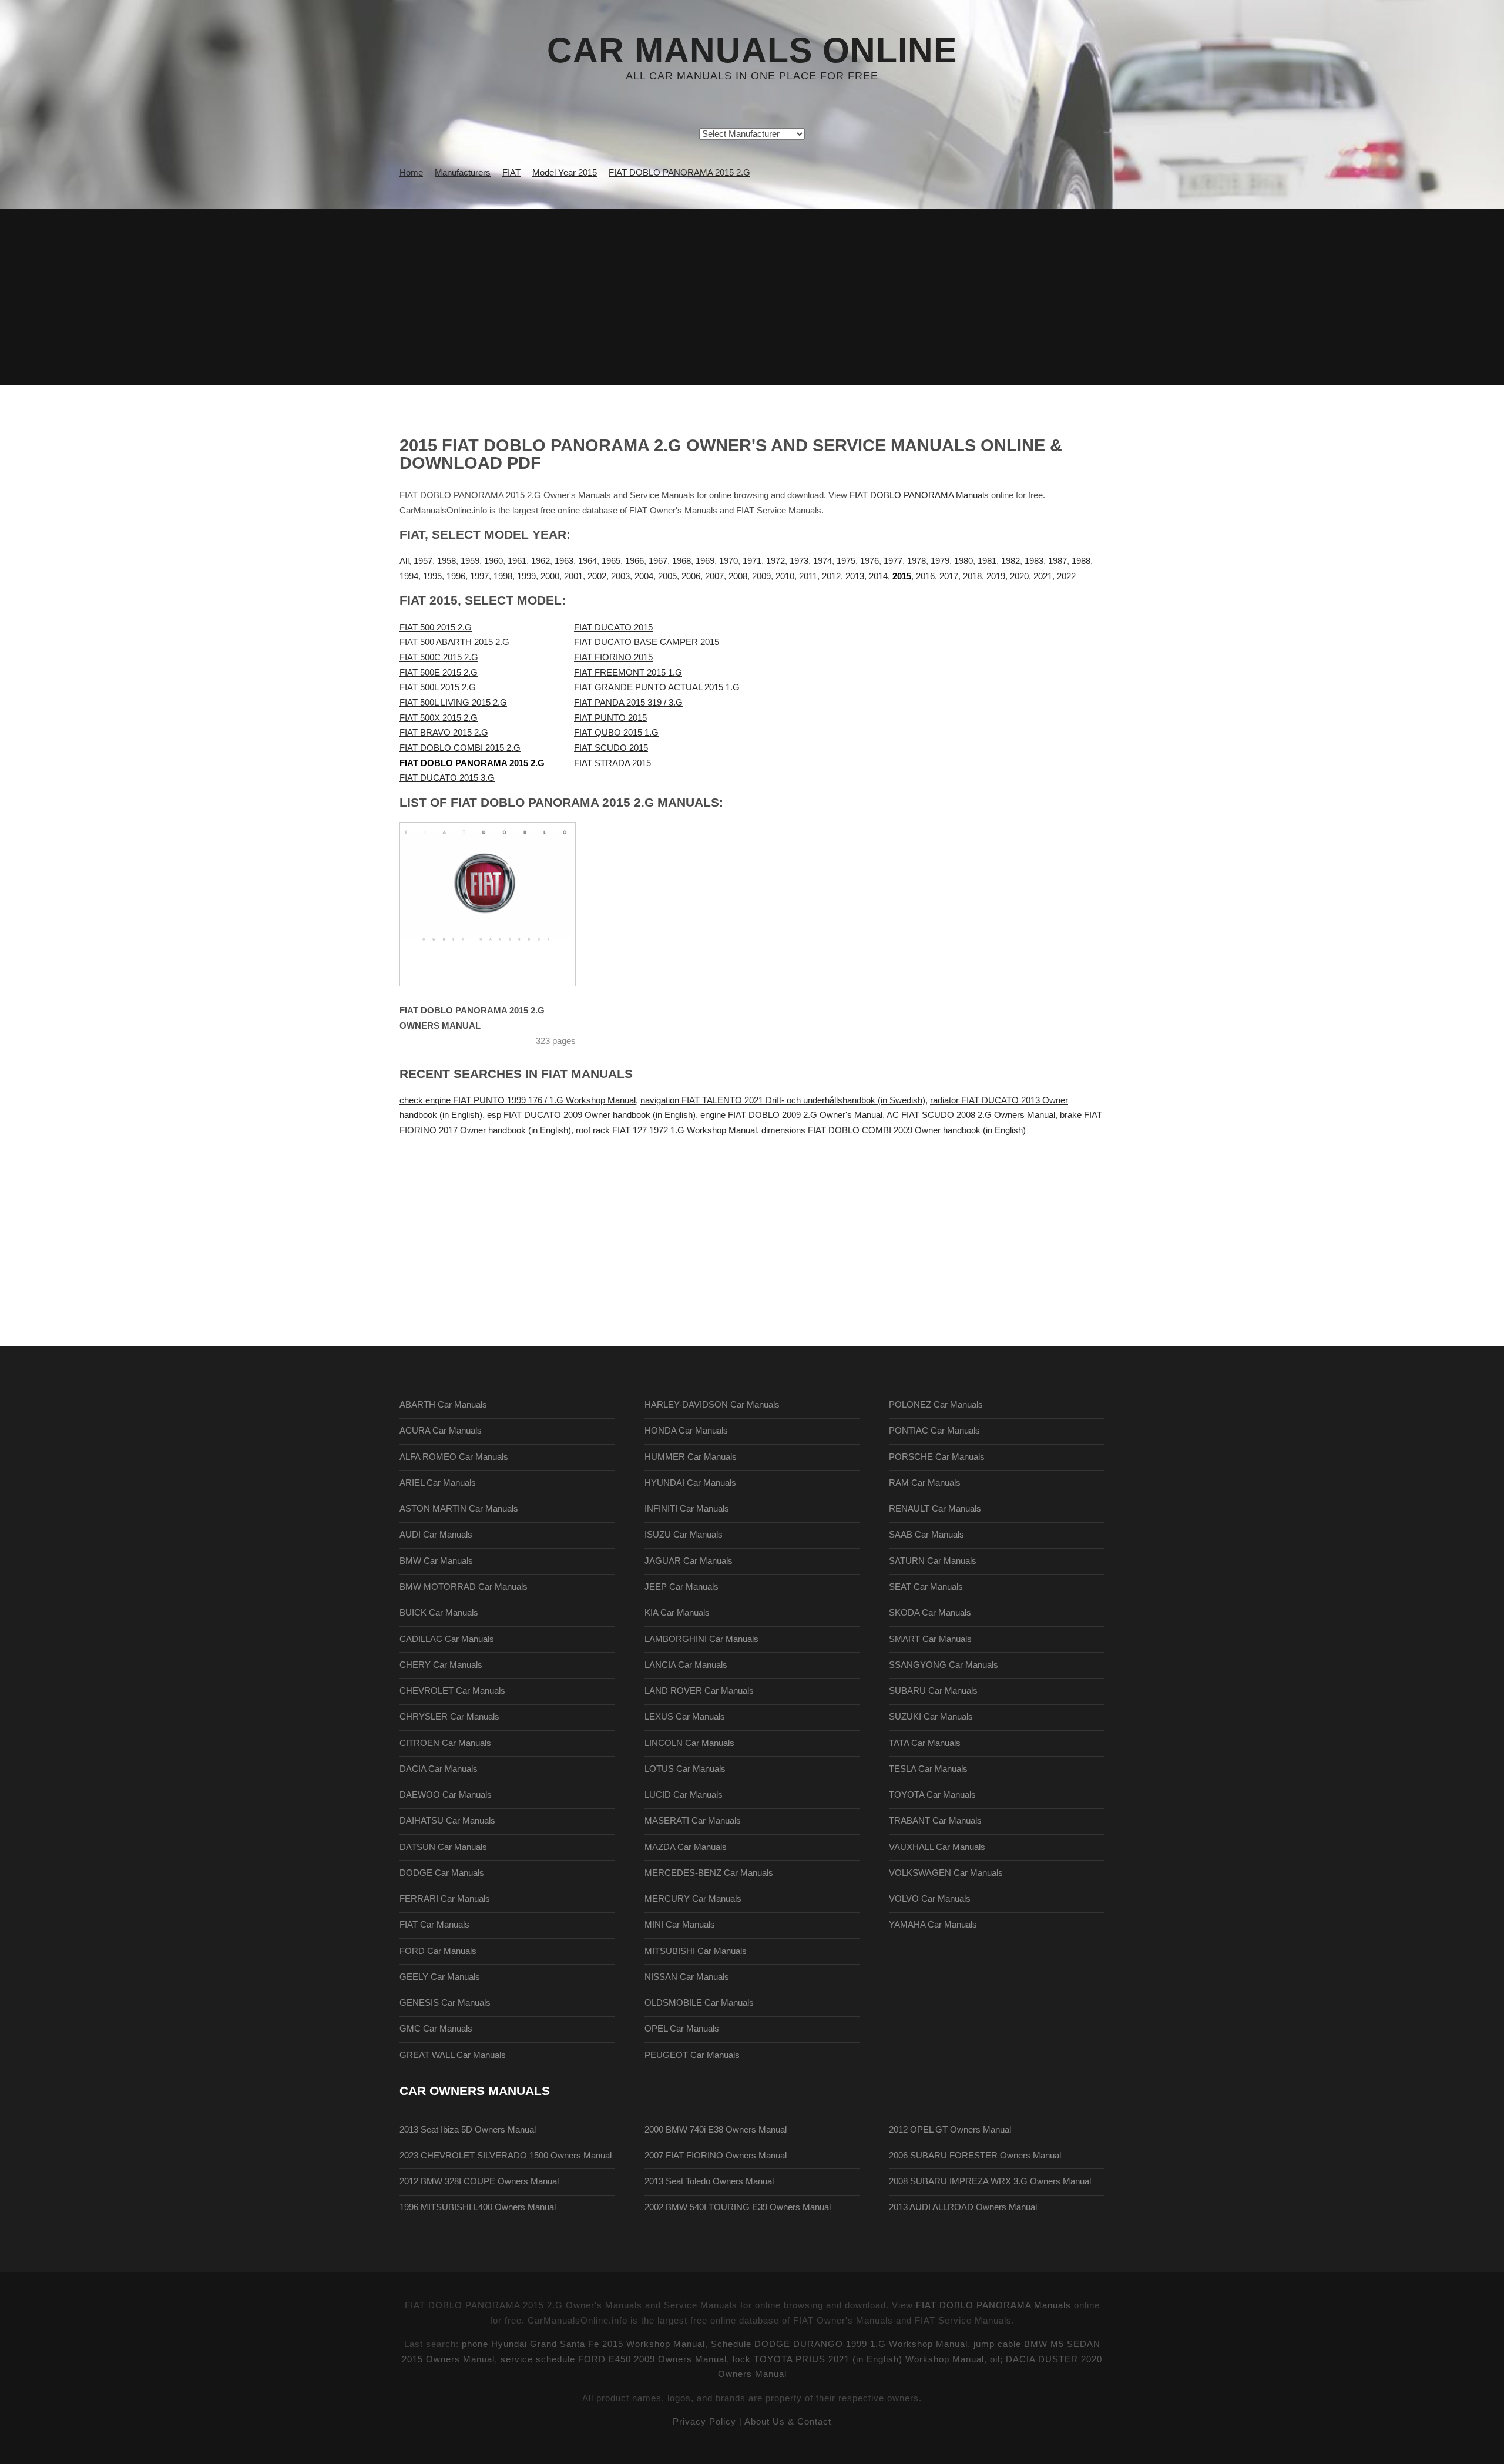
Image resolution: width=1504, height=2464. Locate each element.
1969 (705, 561)
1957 (423, 561)
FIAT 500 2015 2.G (436, 627)
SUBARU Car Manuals (933, 1691)
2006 (691, 576)
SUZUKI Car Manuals (931, 1717)
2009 (761, 576)
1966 (634, 561)
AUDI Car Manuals (436, 1535)
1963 (564, 561)
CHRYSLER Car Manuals (449, 1717)
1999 (526, 576)
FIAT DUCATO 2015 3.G (447, 778)
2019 (996, 576)
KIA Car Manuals (677, 1613)
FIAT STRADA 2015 (612, 763)
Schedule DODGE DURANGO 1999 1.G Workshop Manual (839, 2344)
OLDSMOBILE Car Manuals (699, 2003)
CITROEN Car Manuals (445, 1743)
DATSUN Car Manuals (443, 1847)
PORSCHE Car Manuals (937, 1457)
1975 (846, 561)
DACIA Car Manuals (439, 1769)
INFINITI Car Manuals (687, 1509)
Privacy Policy (704, 2422)
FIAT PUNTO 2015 (610, 718)
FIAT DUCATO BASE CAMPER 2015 (647, 642)
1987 (1057, 561)
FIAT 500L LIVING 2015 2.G (453, 703)
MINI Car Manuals (680, 1925)
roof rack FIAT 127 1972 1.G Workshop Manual (666, 1130)
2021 (1043, 576)
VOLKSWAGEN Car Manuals (946, 1873)
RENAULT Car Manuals (935, 1509)
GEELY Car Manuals (440, 1977)
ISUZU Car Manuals (684, 1535)
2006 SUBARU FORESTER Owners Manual (975, 2156)
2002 (597, 576)
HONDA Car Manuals (686, 1431)
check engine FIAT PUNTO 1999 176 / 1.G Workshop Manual (518, 1100)
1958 (446, 561)
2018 (972, 576)
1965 (611, 561)
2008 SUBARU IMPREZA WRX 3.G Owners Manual (990, 2181)
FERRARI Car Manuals (445, 1899)
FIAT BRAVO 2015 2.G (444, 733)
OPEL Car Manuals (682, 2029)
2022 (1066, 576)
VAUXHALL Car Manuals (937, 1847)
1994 (409, 576)
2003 (620, 576)
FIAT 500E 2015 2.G (439, 673)
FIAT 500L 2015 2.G (438, 687)
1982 (1010, 561)
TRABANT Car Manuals (935, 1821)
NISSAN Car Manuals (687, 1977)
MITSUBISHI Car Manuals (696, 1951)
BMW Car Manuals (436, 1561)
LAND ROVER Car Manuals (699, 1691)
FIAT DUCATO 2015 (613, 627)
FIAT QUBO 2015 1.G (616, 733)
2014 (878, 576)
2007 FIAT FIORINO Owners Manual (716, 2156)
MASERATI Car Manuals (693, 1821)
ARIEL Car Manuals (438, 1483)
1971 (752, 561)
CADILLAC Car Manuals (447, 1639)
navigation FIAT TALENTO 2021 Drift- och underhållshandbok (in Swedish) (783, 1100)
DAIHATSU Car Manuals (447, 1821)
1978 (916, 561)
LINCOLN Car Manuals (689, 1743)
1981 (987, 561)
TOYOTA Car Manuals (932, 1795)
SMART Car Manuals (930, 1639)
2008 (738, 576)
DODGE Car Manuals (442, 1873)
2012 (831, 576)
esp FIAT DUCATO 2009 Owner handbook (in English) (591, 1115)
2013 (855, 576)
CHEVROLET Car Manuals (452, 1691)
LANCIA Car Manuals (686, 1665)
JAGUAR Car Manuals (689, 1561)
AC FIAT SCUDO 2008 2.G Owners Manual (971, 1115)
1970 (728, 561)
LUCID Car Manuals (684, 1795)
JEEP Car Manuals (681, 1587)
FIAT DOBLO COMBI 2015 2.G (460, 748)
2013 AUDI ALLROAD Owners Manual (963, 2207)
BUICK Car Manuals (439, 1613)
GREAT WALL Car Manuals (453, 2055)
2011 (808, 576)
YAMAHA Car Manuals (933, 1925)
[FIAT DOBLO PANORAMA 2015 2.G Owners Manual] (502, 904)
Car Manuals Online (752, 51)
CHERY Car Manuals (441, 1665)
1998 (503, 576)
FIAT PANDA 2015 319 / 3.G (628, 703)
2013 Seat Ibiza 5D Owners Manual (468, 2130)
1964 (587, 561)
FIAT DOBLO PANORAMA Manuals (919, 495)
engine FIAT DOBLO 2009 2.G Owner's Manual (791, 1115)
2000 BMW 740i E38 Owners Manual (716, 2130)
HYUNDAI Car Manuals (690, 1483)
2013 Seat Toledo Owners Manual (709, 2181)
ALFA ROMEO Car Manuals (454, 1457)
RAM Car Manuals (925, 1483)
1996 (456, 576)
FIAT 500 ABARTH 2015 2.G (454, 642)
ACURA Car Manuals (441, 1431)
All (404, 561)
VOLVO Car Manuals (930, 1899)
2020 (1019, 576)
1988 (1081, 561)
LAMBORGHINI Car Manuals (701, 1639)
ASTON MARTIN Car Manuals (459, 1509)
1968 (681, 561)
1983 (1034, 561)
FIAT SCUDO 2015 (611, 748)
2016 (925, 576)
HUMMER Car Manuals (691, 1457)
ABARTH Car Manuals (443, 1405)
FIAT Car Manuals (434, 1925)
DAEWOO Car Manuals (446, 1795)
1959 (470, 561)
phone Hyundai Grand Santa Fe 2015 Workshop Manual (583, 2344)
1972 (775, 561)
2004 (644, 576)
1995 (432, 576)
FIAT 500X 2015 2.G (439, 718)
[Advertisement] (752, 297)
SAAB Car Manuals (926, 1535)
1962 (540, 561)
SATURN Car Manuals (933, 1561)
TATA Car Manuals (925, 1743)
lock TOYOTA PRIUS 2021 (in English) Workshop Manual (858, 2359)
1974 (822, 561)
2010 (785, 576)
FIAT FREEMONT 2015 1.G (628, 673)
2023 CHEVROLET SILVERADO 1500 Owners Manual (506, 2156)
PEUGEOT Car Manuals (692, 2055)
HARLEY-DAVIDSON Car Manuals (712, 1405)
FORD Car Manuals (438, 1951)
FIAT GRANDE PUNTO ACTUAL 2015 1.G (657, 687)
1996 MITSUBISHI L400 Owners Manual (478, 2207)
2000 (550, 576)
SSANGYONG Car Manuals (944, 1665)
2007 (714, 576)
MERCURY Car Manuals (693, 1899)
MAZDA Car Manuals (686, 1847)
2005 (667, 576)
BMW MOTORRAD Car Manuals (464, 1587)
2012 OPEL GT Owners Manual (950, 2130)
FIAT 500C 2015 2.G (439, 657)
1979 (940, 561)
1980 (963, 561)
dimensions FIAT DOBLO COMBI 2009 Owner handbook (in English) (894, 1130)
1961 (517, 561)
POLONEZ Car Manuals (936, 1405)
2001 (573, 576)
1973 (799, 561)
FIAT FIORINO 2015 (613, 657)
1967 (658, 561)
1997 (479, 576)
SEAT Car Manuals (926, 1587)
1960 (493, 561)
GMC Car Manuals (436, 2029)
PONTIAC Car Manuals (934, 1431)
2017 (949, 576)
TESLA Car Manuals (928, 1769)
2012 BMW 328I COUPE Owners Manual (479, 2181)
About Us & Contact (788, 2422)
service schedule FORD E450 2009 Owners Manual (614, 2359)
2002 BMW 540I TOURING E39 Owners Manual (738, 2207)
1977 (893, 561)
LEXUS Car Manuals (685, 1717)
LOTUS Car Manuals (685, 1769)
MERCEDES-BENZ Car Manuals (709, 1873)
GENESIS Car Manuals (445, 2003)
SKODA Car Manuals (930, 1613)
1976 (869, 561)
